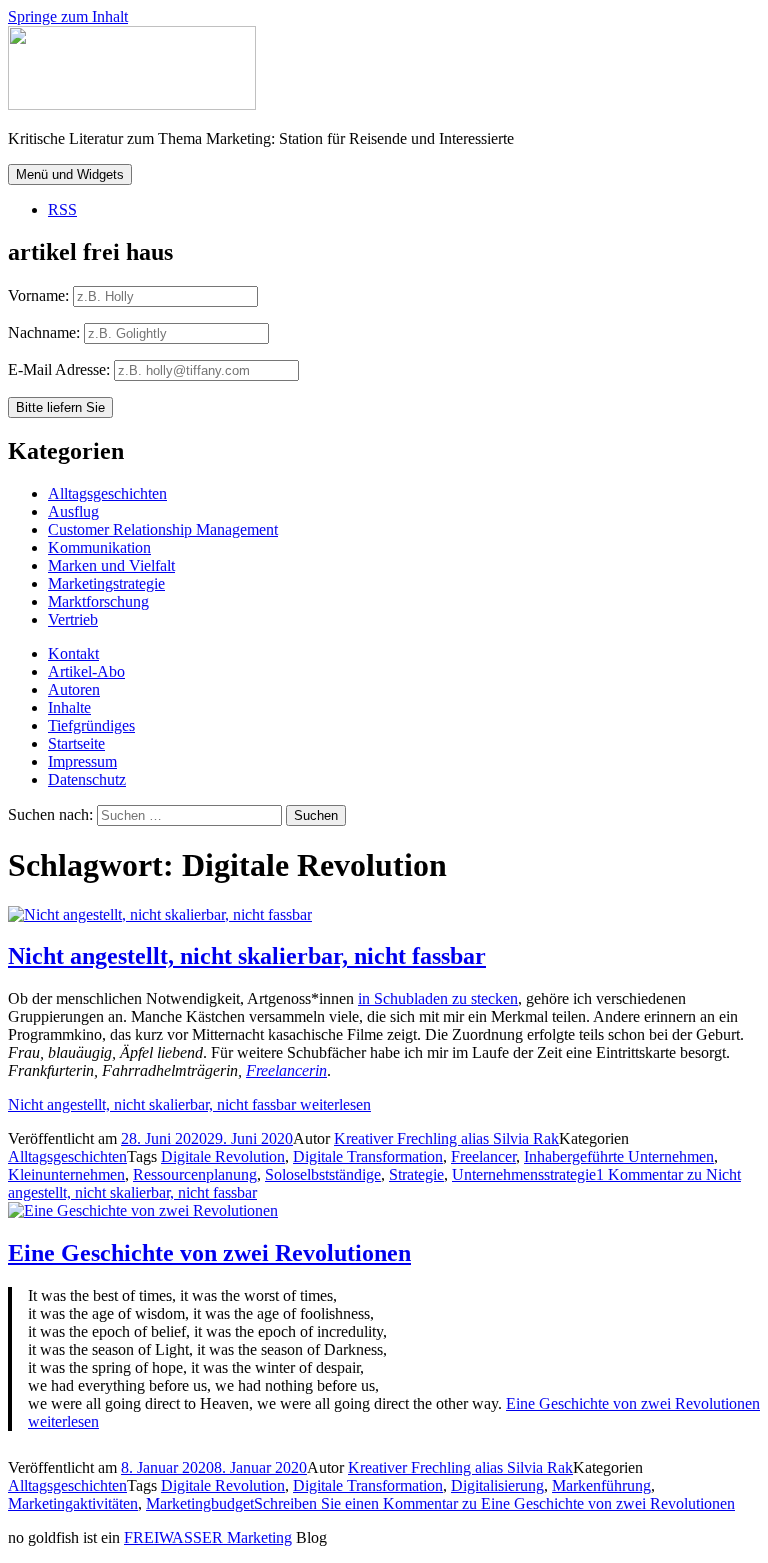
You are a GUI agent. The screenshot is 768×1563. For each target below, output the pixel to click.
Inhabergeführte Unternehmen (619, 1156)
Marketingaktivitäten (73, 1503)
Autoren (74, 689)
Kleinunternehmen (66, 1174)
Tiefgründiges (91, 725)
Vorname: (38, 295)
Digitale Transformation (368, 1156)
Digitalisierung (497, 1485)
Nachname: (44, 332)
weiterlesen (189, 1104)
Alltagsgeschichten (107, 493)
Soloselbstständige (323, 1174)
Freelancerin (286, 1070)
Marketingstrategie (106, 583)
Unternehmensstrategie (524, 1174)
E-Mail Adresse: (61, 369)
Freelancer (483, 1156)
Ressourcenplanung (195, 1174)
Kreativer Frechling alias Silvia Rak (446, 1138)
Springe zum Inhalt (68, 16)
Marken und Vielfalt (111, 565)
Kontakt (73, 653)
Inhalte (69, 707)
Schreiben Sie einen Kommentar (494, 1503)
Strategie (416, 1174)
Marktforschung (98, 601)
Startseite (76, 743)
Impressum (82, 761)
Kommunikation (99, 547)
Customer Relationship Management (163, 529)
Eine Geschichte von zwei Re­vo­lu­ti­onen (209, 1253)
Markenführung (601, 1485)
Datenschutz (87, 779)
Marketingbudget (200, 1503)
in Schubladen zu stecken (438, 998)
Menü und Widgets (70, 174)
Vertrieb (73, 619)
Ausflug (73, 511)
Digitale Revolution (223, 1156)
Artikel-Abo (86, 671)
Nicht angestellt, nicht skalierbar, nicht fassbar (247, 956)
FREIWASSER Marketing (208, 1537)
